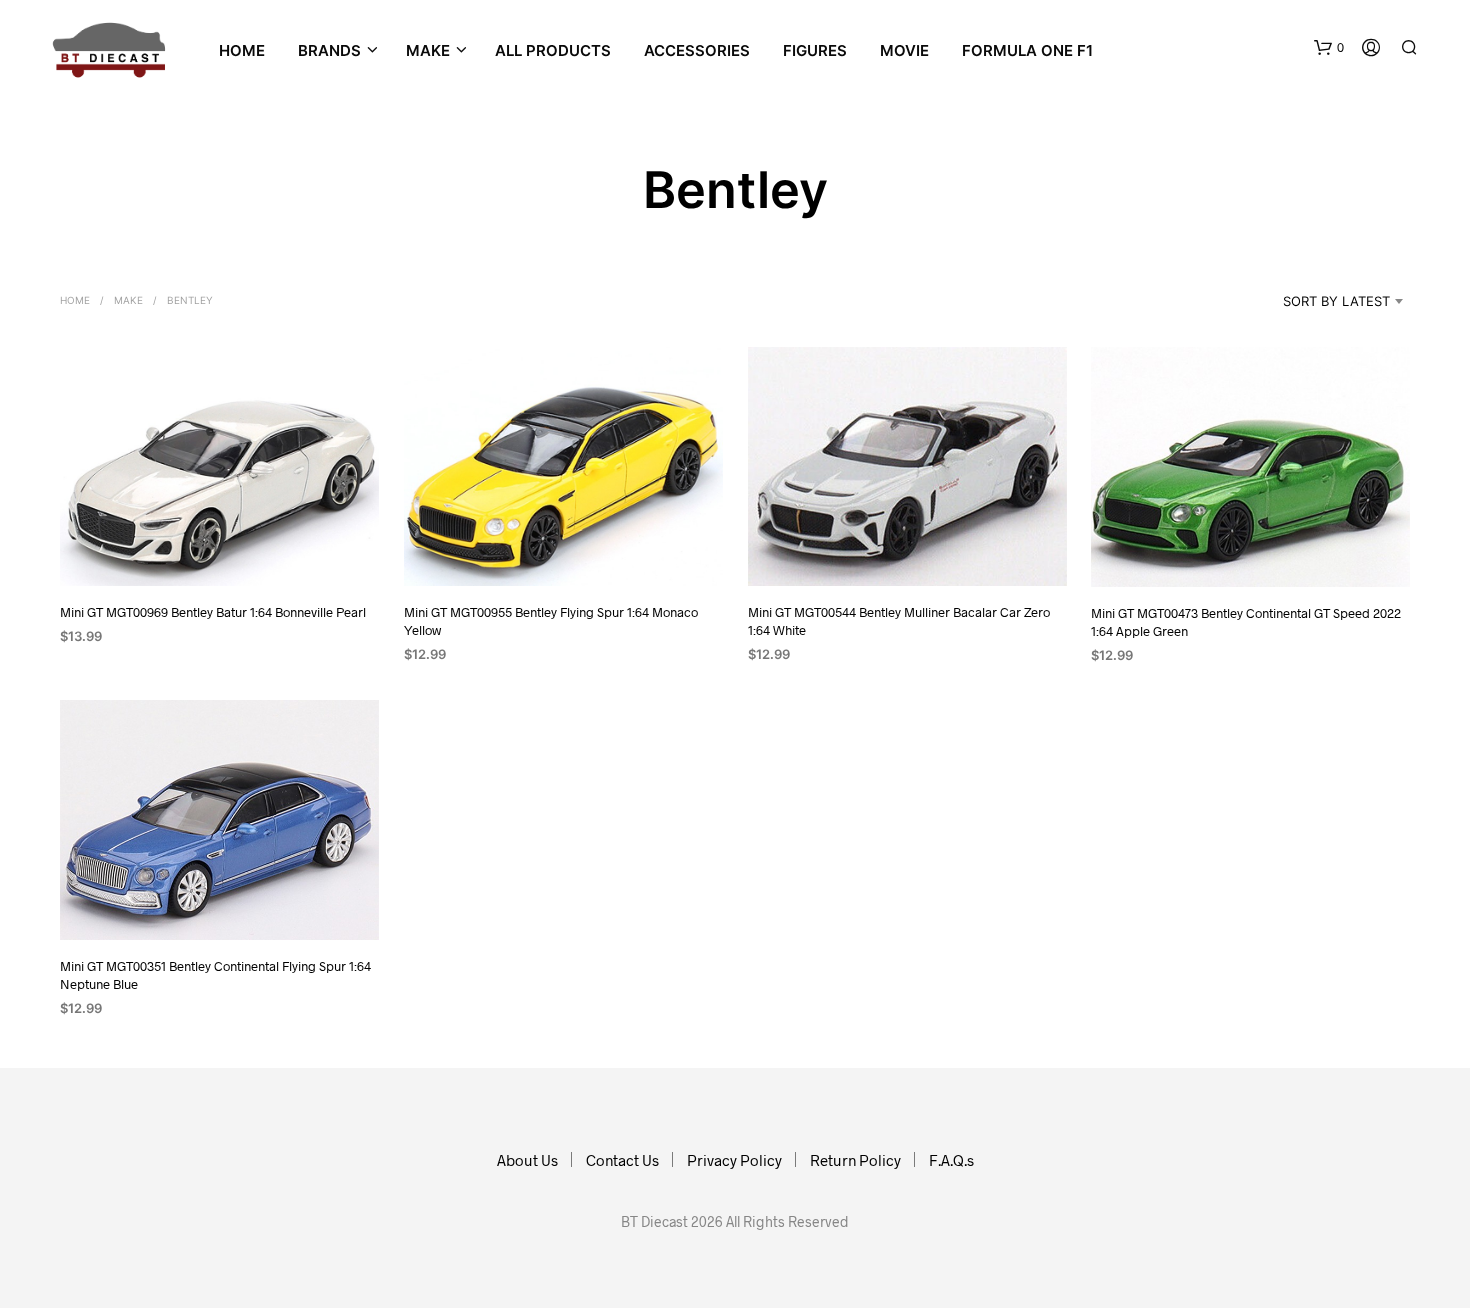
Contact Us (622, 1160)
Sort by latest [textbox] (1336, 301)
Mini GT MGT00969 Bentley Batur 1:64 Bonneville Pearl (213, 612)
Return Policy (855, 1160)
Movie (904, 50)
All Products (553, 50)
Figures (815, 50)
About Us (527, 1160)
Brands (329, 50)
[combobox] (1311, 301)
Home (242, 50)
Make (128, 300)
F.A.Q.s (951, 1160)
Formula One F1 (1027, 50)
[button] (1329, 48)
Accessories (697, 50)
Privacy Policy (734, 1160)
